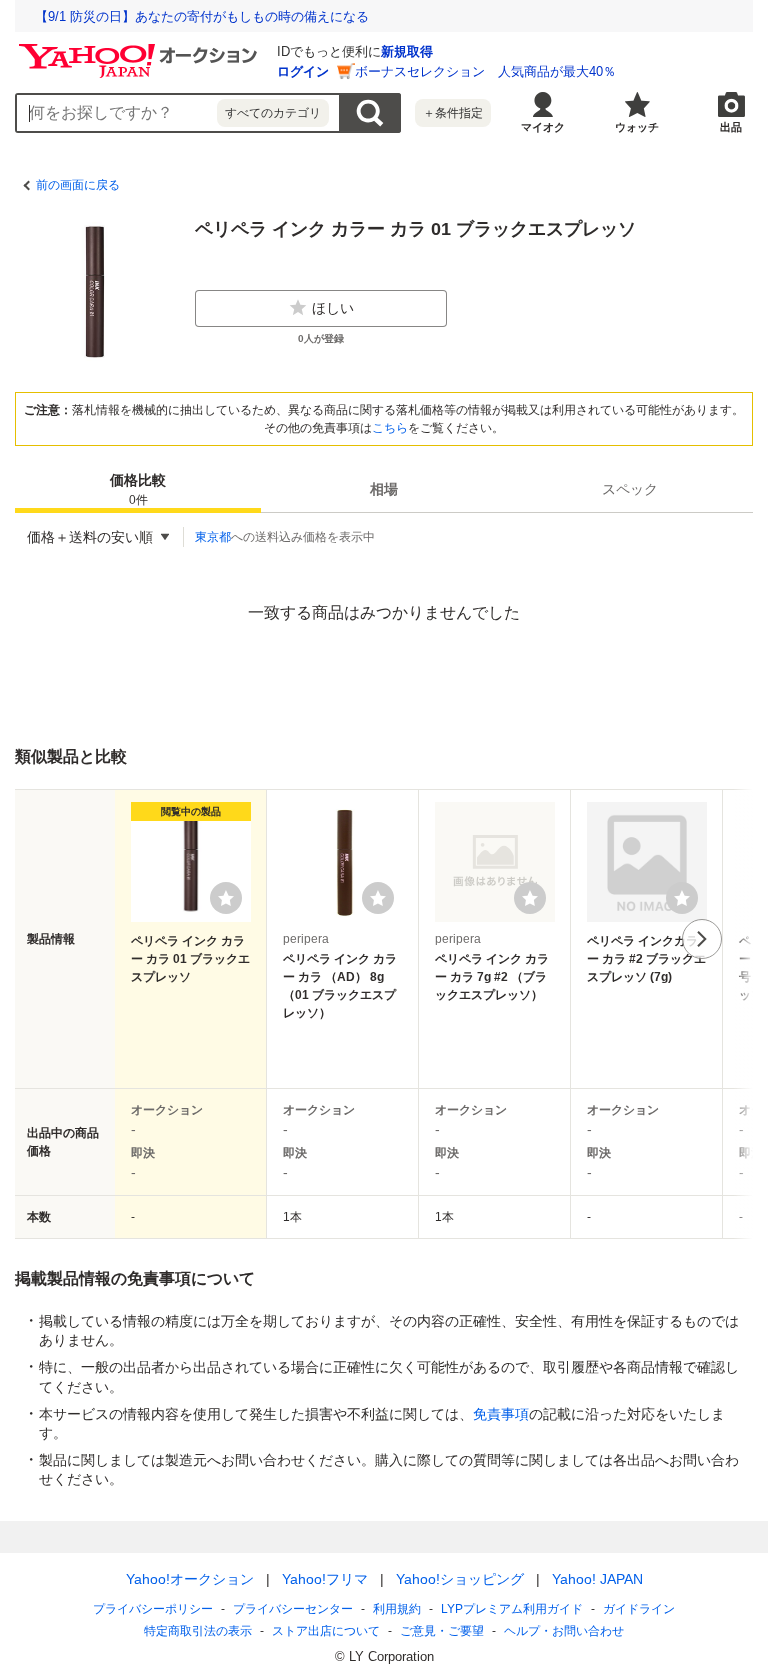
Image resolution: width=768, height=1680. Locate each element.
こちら (390, 428)
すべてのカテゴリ (273, 113)
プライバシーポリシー (153, 1609)
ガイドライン (639, 1609)
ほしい (333, 308)
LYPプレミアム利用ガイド (512, 1609)
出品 (731, 127)
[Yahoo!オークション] (141, 49)
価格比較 (138, 489)
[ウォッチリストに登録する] (226, 898)
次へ (702, 939)
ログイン (303, 71)
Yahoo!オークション (190, 1579)
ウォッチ (637, 127)
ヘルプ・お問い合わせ (564, 1631)
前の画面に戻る (78, 185)
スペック (630, 489)
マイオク (543, 127)
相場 (384, 489)
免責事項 (501, 1414)
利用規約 (397, 1609)
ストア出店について (326, 1631)
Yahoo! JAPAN (597, 1579)
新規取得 (407, 51)
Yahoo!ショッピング (460, 1579)
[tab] (138, 489)
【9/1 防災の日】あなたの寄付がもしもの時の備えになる (202, 16)
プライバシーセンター (293, 1609)
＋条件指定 (453, 113)
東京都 (213, 537)
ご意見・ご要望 (442, 1631)
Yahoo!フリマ (325, 1579)
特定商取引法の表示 (198, 1631)
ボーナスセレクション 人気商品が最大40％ (485, 71)
